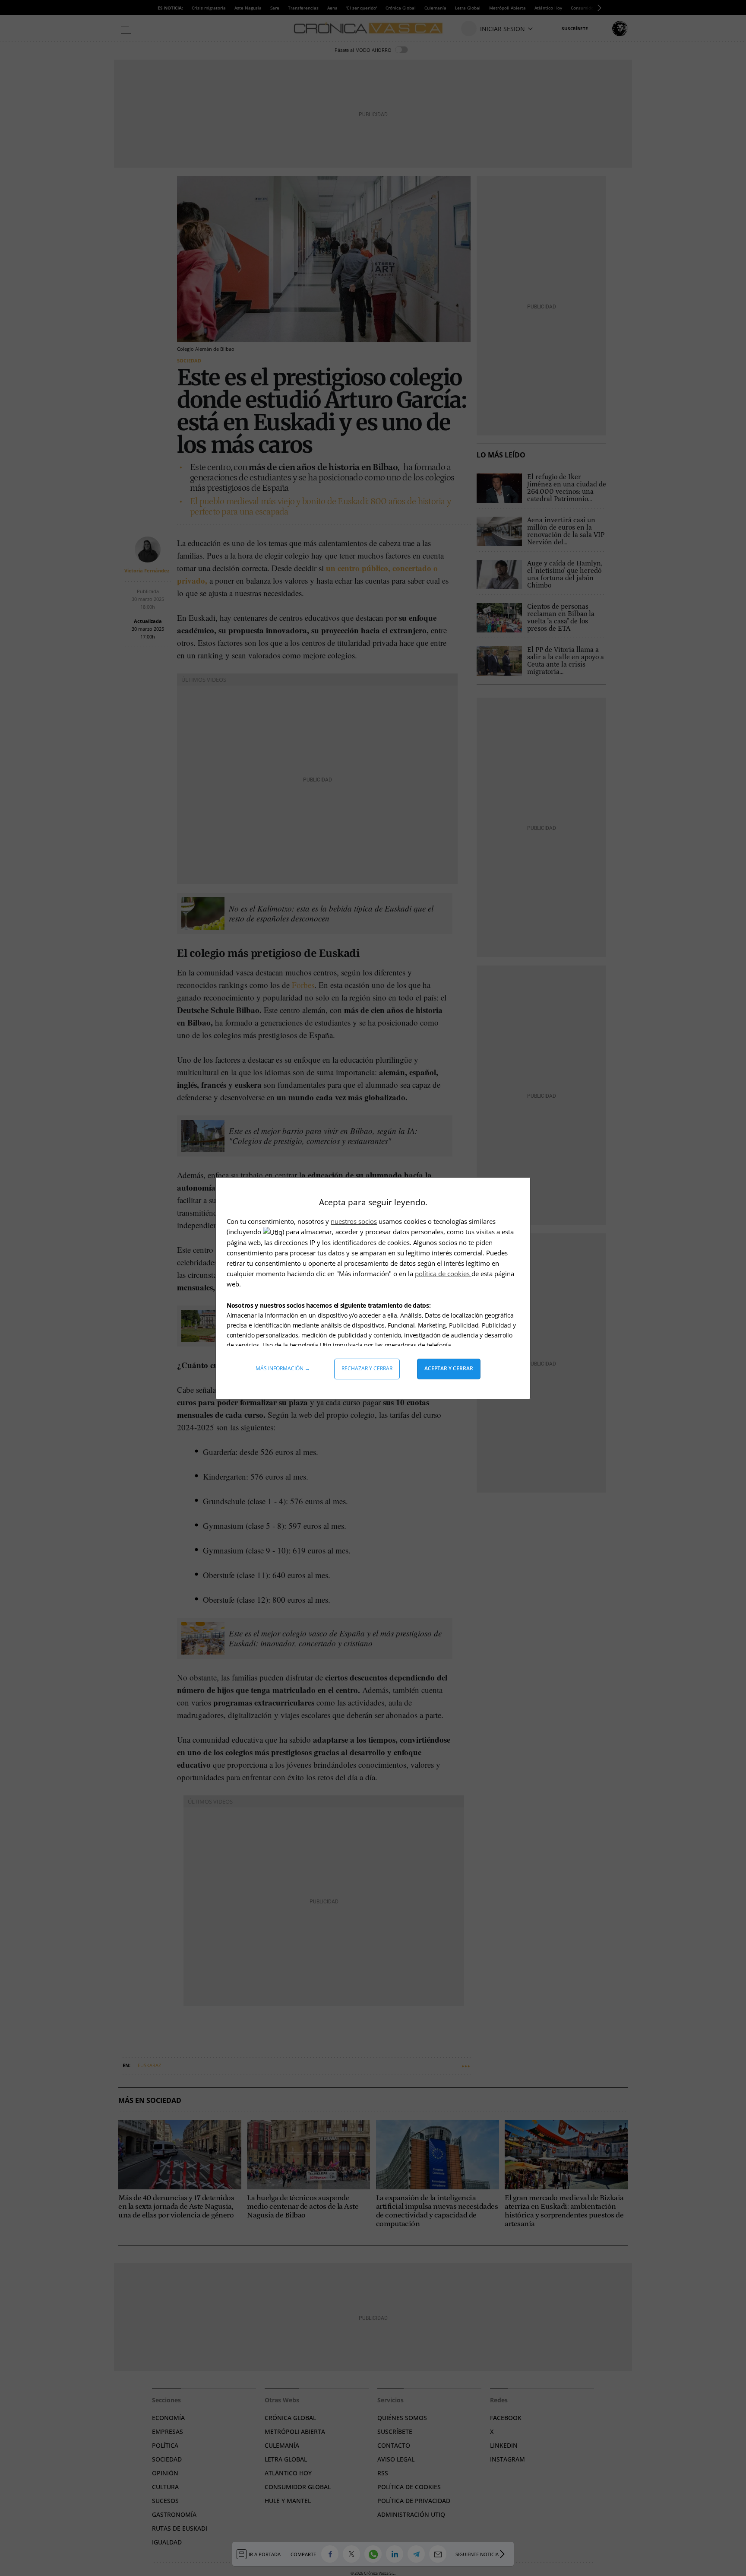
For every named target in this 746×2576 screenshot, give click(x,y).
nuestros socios (354, 1221)
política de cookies (443, 1274)
